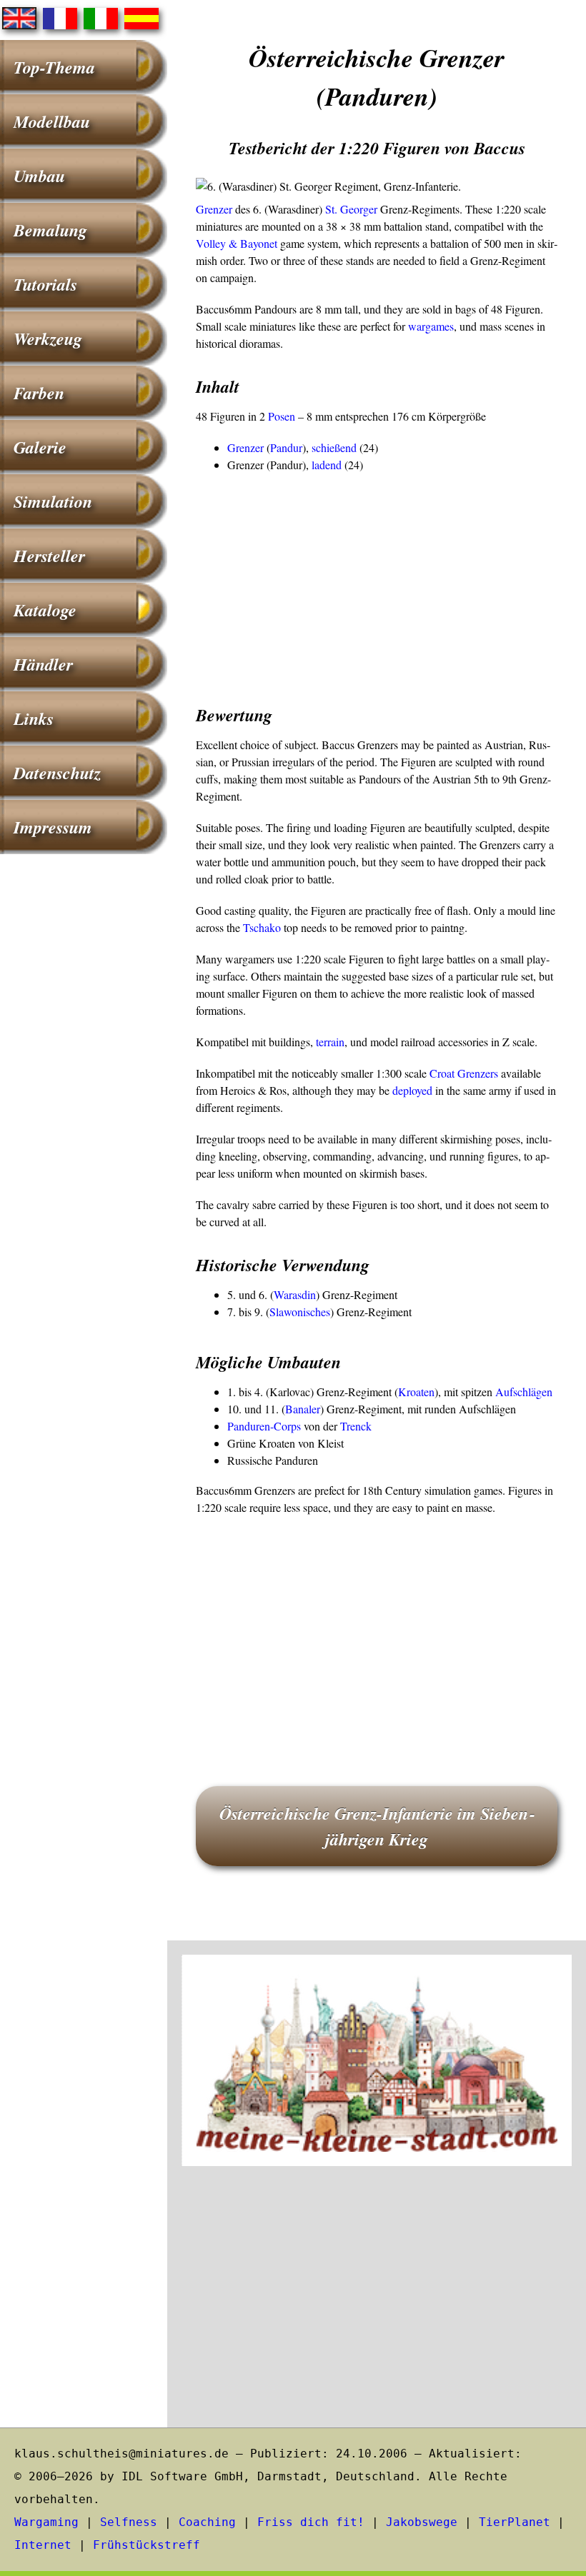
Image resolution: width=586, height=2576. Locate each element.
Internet (43, 2545)
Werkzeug (48, 339)
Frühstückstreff (146, 2545)
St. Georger (351, 209)
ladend (327, 465)
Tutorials (45, 284)
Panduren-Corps (264, 1426)
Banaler (303, 1409)
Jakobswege (422, 2522)
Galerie (40, 447)
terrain (330, 1042)
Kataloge (45, 610)
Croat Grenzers (464, 1073)
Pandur (286, 447)
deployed (412, 1090)
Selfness (129, 2522)
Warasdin (295, 1294)
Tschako (262, 927)
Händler (43, 664)
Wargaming (46, 2522)
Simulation (53, 501)
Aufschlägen (524, 1392)
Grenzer (214, 209)
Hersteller (49, 556)
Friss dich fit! (311, 2522)
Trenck (356, 1426)
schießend (334, 447)
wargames (431, 326)
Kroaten (416, 1392)
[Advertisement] (377, 581)
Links (34, 718)
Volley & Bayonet (237, 243)
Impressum (53, 827)
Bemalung (50, 230)
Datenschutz (57, 773)
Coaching (207, 2522)
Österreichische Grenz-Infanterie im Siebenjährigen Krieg (377, 1826)
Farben (39, 393)
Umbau (39, 176)
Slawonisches (300, 1312)
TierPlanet (515, 2522)
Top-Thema (54, 67)
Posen (282, 416)
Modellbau (52, 121)
